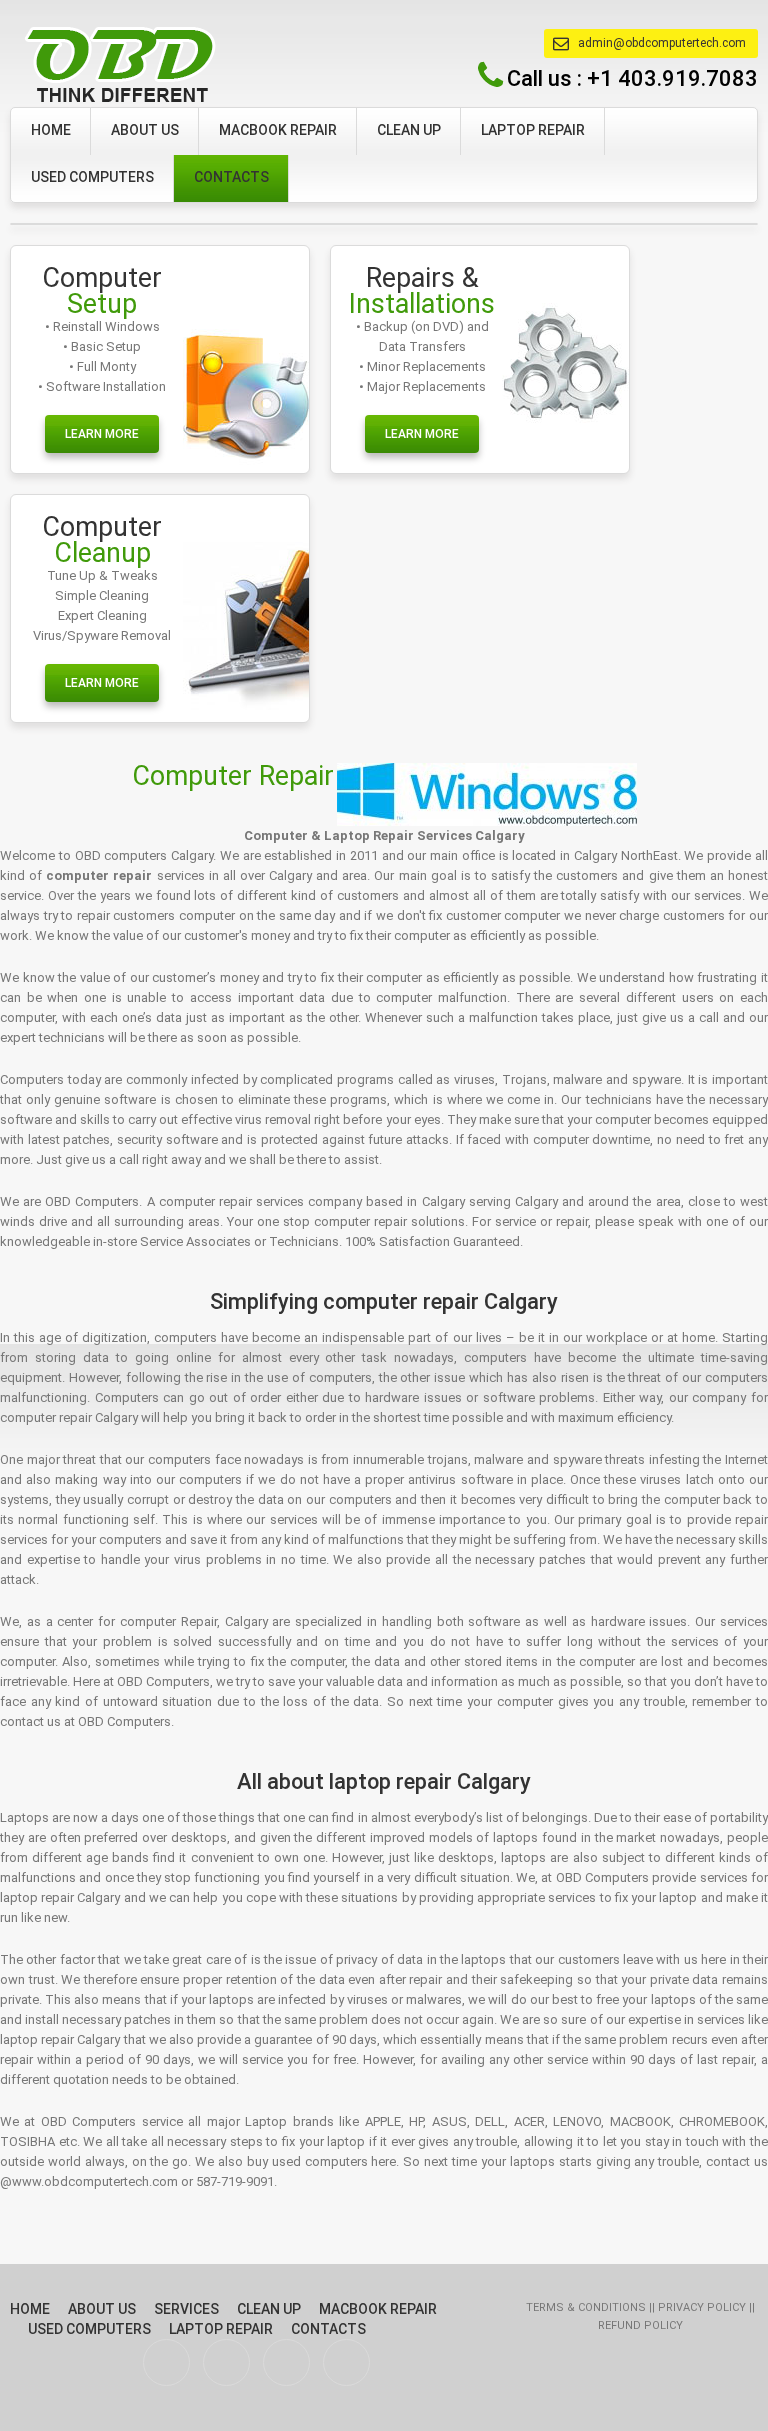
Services (186, 2309)
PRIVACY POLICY (703, 2307)
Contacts (231, 177)
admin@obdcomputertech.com (662, 43)
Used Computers (92, 177)
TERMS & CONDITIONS (587, 2307)
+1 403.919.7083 (672, 78)
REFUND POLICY (640, 2325)
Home (51, 130)
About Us (145, 130)
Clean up (409, 130)
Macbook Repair (278, 130)
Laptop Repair (533, 130)
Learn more (102, 434)
